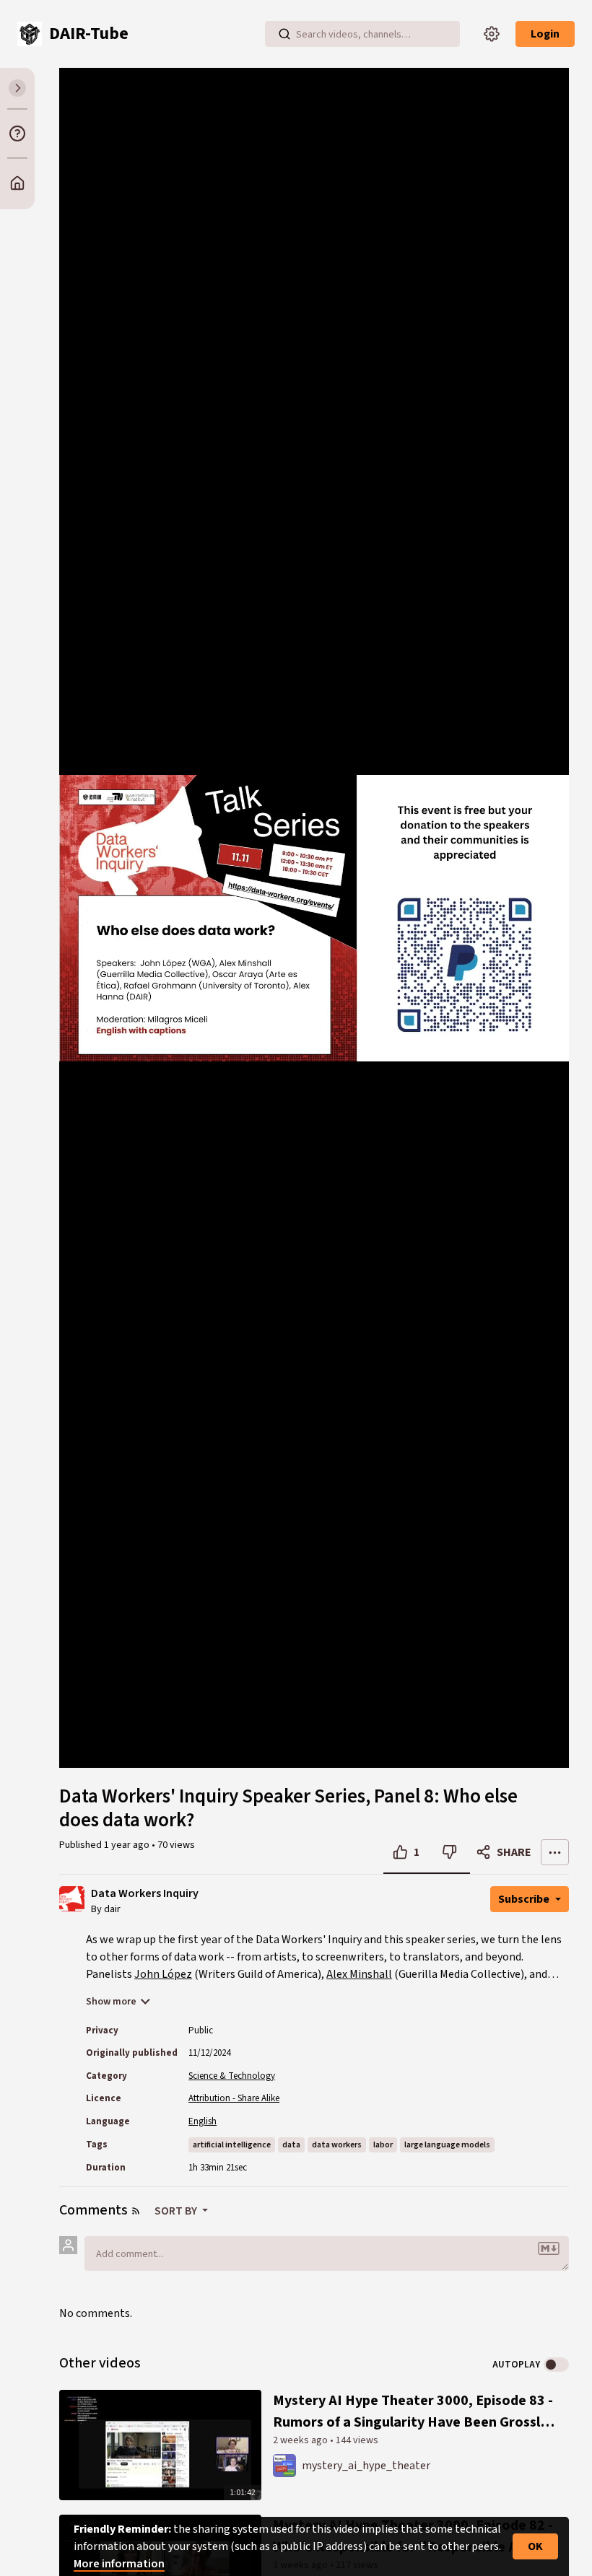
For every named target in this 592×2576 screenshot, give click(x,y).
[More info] (17, 133)
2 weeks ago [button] (301, 2440)
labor (383, 2145)
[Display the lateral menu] (17, 88)
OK (535, 2546)
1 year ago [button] (128, 1845)
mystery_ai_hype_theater (366, 2466)
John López (163, 1974)
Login (545, 34)
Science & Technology (232, 2076)
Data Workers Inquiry (145, 1894)
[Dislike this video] (449, 1852)
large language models (447, 2145)
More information (119, 2564)
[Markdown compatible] (549, 2248)
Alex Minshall (359, 1974)
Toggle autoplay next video (556, 2365)
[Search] (284, 34)
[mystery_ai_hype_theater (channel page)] (284, 2465)
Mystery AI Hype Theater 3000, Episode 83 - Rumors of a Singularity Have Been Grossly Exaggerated (413, 2412)
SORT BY (177, 2211)
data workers (337, 2145)
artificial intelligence (232, 2145)
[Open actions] (555, 1852)
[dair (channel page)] (72, 1898)
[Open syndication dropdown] (136, 2211)
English (203, 2121)
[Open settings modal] (492, 34)
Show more (111, 2002)
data (291, 2145)
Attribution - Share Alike (234, 2098)
